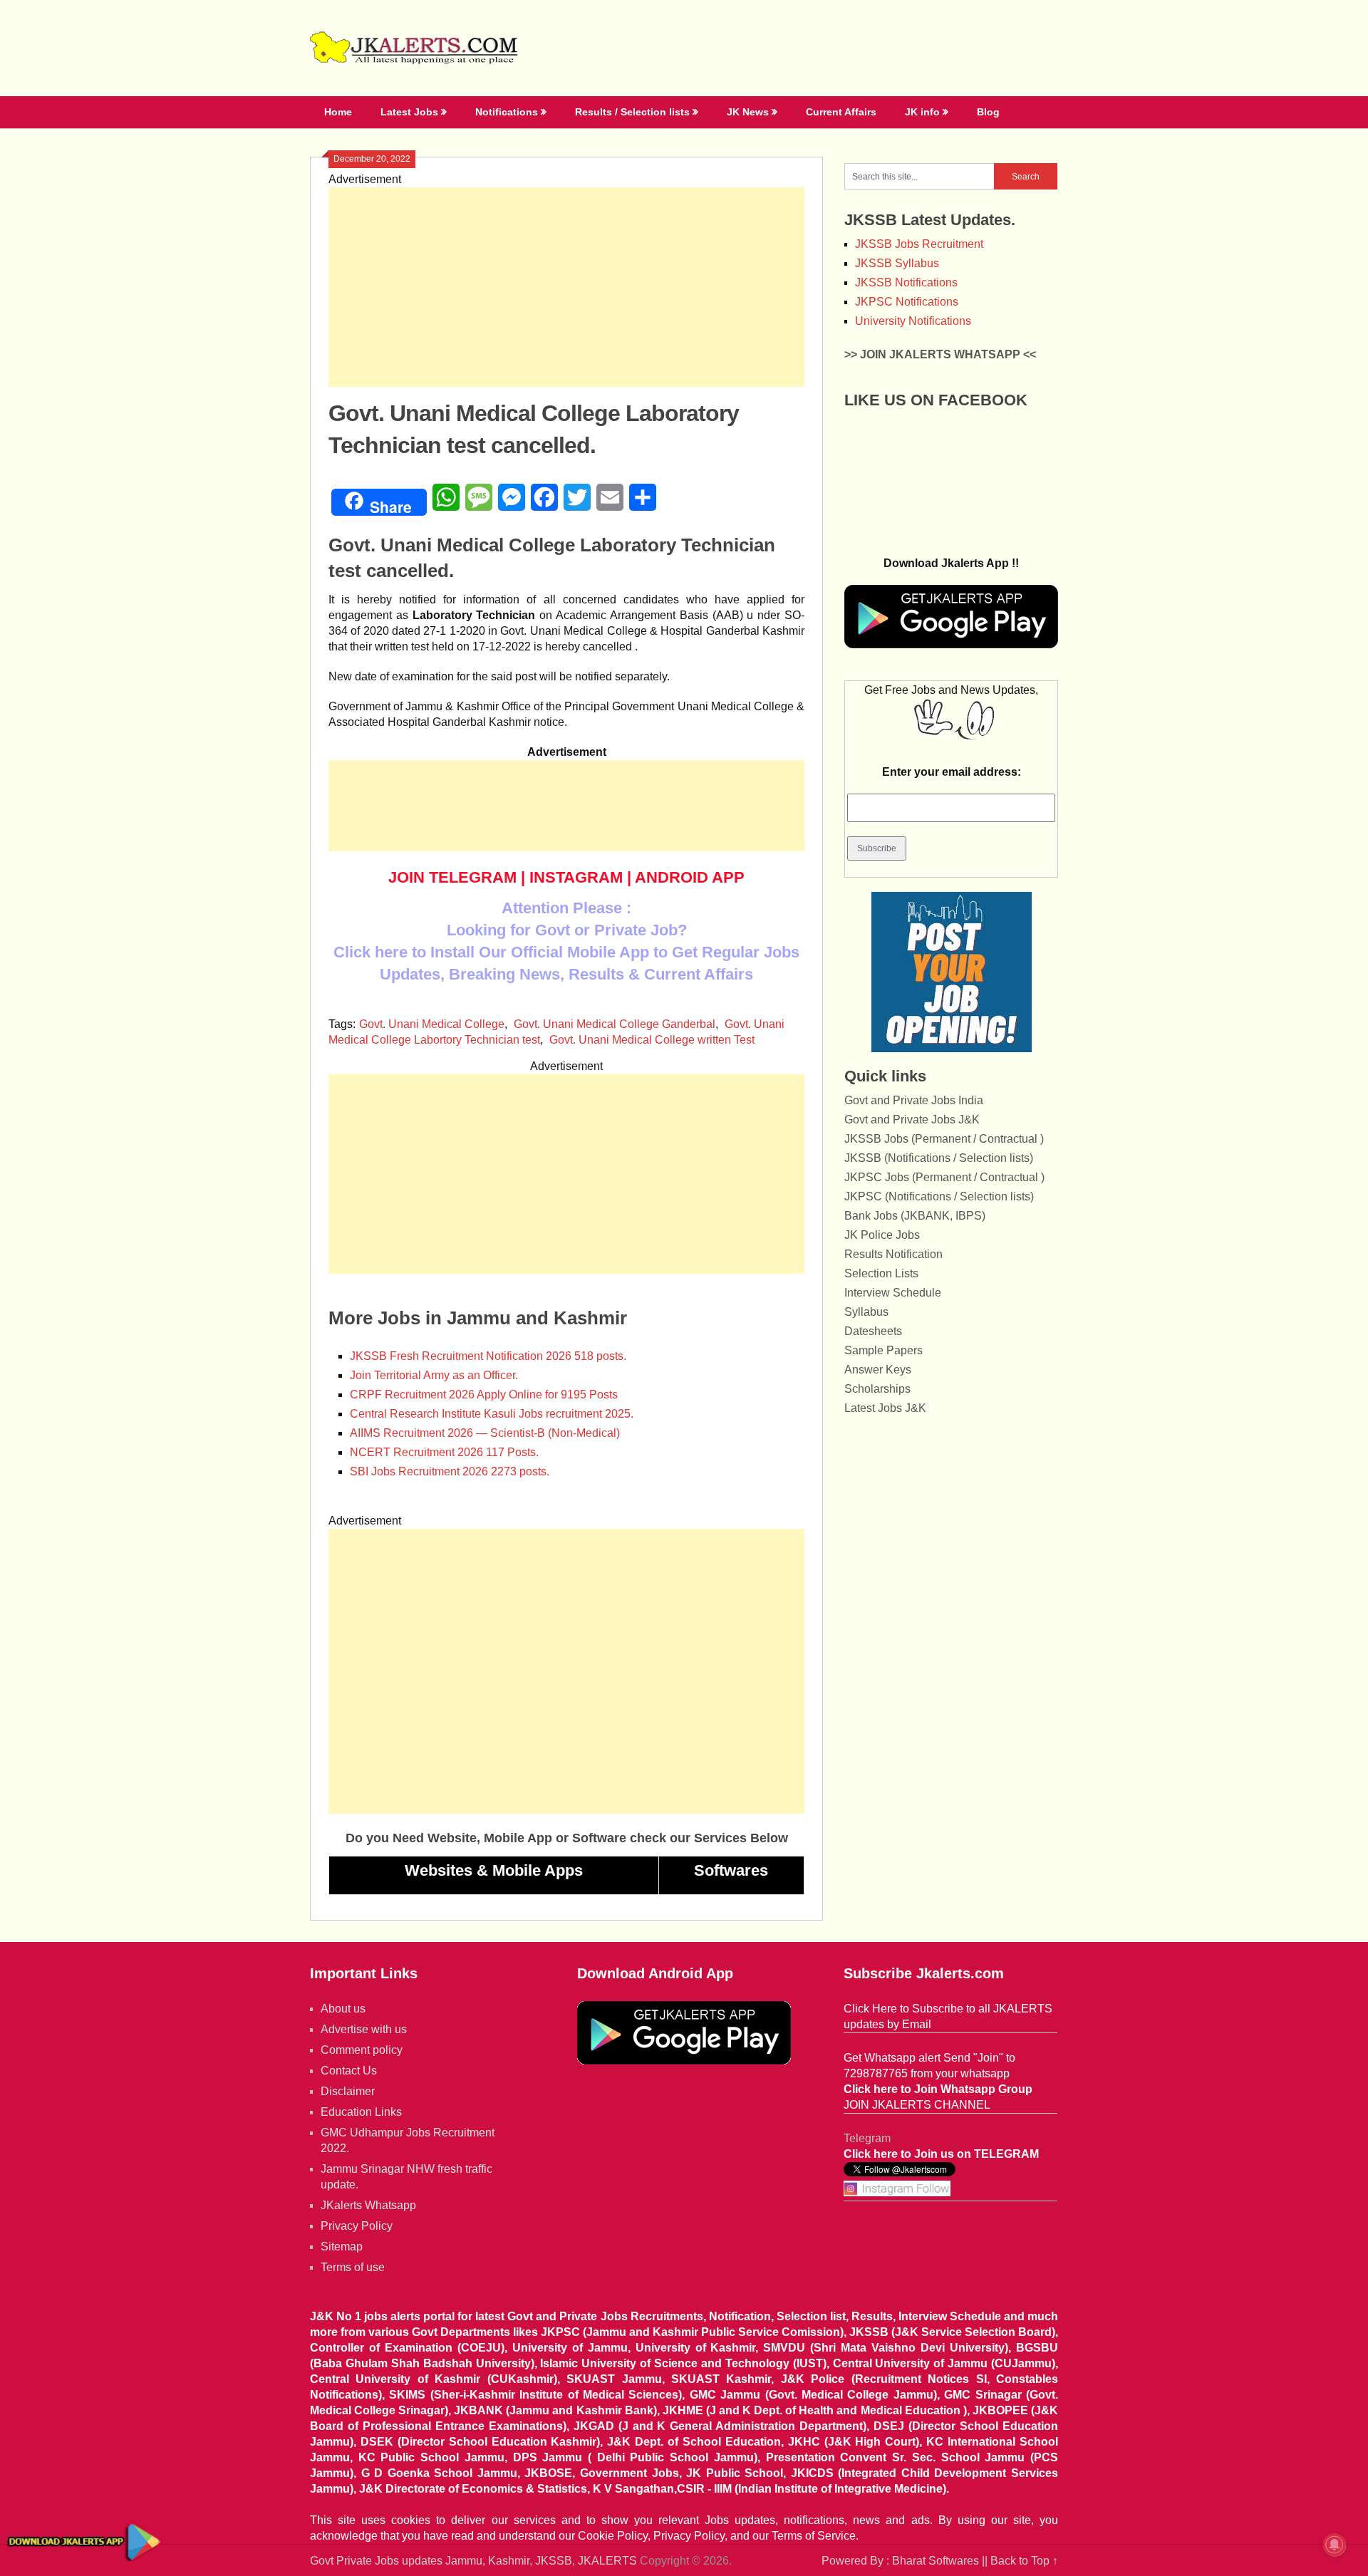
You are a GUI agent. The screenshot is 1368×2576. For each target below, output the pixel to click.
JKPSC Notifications (907, 302)
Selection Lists (881, 1273)
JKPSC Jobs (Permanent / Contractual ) (944, 1177)
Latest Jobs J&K (885, 1408)
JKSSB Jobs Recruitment (919, 244)
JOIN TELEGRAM (452, 877)
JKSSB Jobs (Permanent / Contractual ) (944, 1139)
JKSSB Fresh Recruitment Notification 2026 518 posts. (488, 1356)
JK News (748, 112)
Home (338, 112)
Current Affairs (841, 112)
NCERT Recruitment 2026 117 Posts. (444, 1452)
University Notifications (913, 321)
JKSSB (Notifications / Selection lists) (939, 1158)
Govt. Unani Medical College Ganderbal (615, 1024)
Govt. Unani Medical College (432, 1024)
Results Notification (893, 1254)
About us (343, 2009)
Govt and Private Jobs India (914, 1100)
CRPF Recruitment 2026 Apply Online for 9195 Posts (484, 1395)
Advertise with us (364, 2029)
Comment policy (362, 2050)
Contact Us (349, 2071)
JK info (922, 112)
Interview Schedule (893, 1293)
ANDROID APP (690, 877)
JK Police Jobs (882, 1235)
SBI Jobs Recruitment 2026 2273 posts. (450, 1471)
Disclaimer (348, 2091)
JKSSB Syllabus (897, 263)
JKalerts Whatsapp (368, 2205)
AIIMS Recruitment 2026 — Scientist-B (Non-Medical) (485, 1433)
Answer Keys (878, 1370)
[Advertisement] (566, 287)
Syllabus (866, 1312)
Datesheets (873, 1331)
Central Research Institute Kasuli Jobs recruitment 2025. (492, 1414)
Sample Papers (883, 1350)
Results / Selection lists (632, 112)
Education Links (361, 2112)
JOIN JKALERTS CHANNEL (917, 2105)
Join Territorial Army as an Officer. (434, 1375)
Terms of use (353, 2267)
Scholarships (877, 1389)
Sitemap (342, 2247)
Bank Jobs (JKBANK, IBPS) (915, 1216)
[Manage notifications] (1335, 2545)
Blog (988, 112)
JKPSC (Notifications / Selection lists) (939, 1196)
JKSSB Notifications (906, 282)
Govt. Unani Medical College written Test (652, 1040)
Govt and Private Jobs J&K (912, 1120)
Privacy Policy (357, 2226)
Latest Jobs (409, 112)
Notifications (507, 112)
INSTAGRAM (576, 877)
